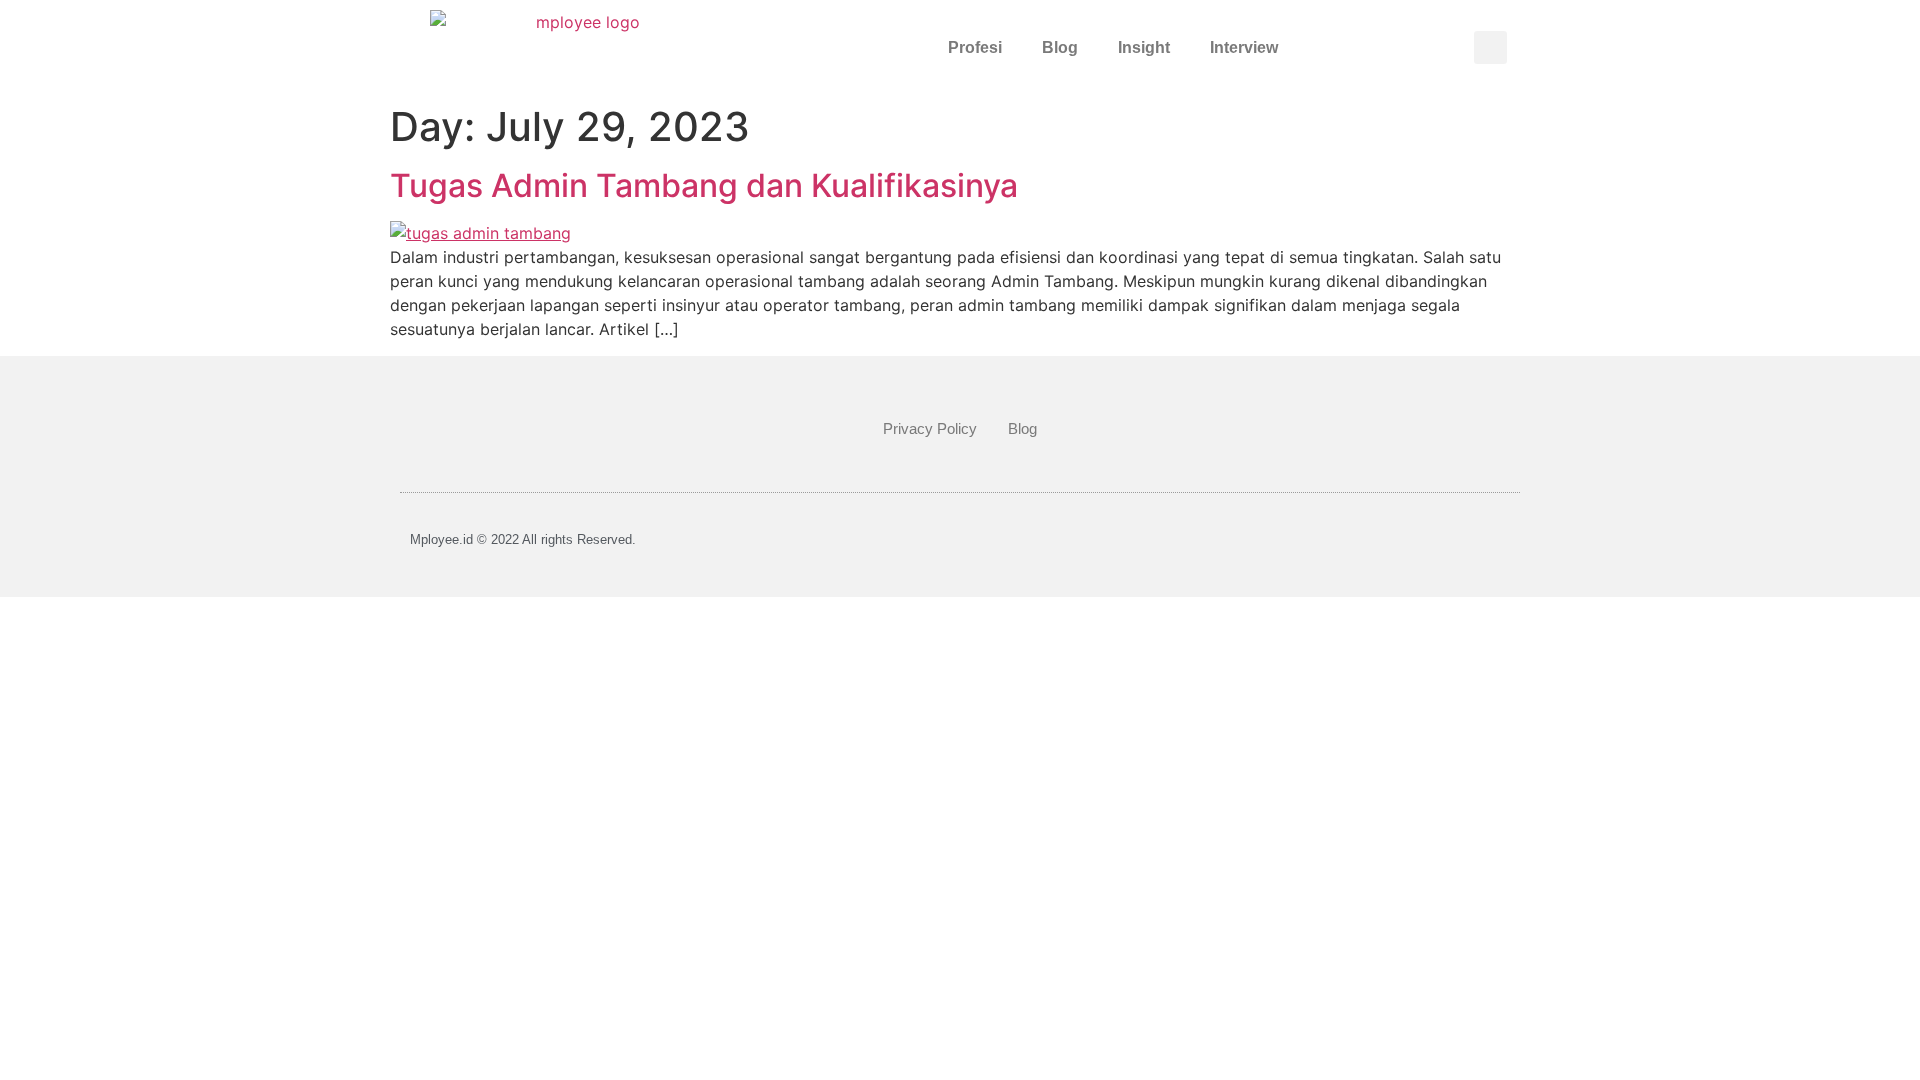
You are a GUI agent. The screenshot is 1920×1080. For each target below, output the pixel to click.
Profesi (975, 47)
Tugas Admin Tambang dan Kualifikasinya (704, 185)
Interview (1244, 47)
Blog (1060, 47)
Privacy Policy (930, 428)
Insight (1144, 47)
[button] (1490, 47)
